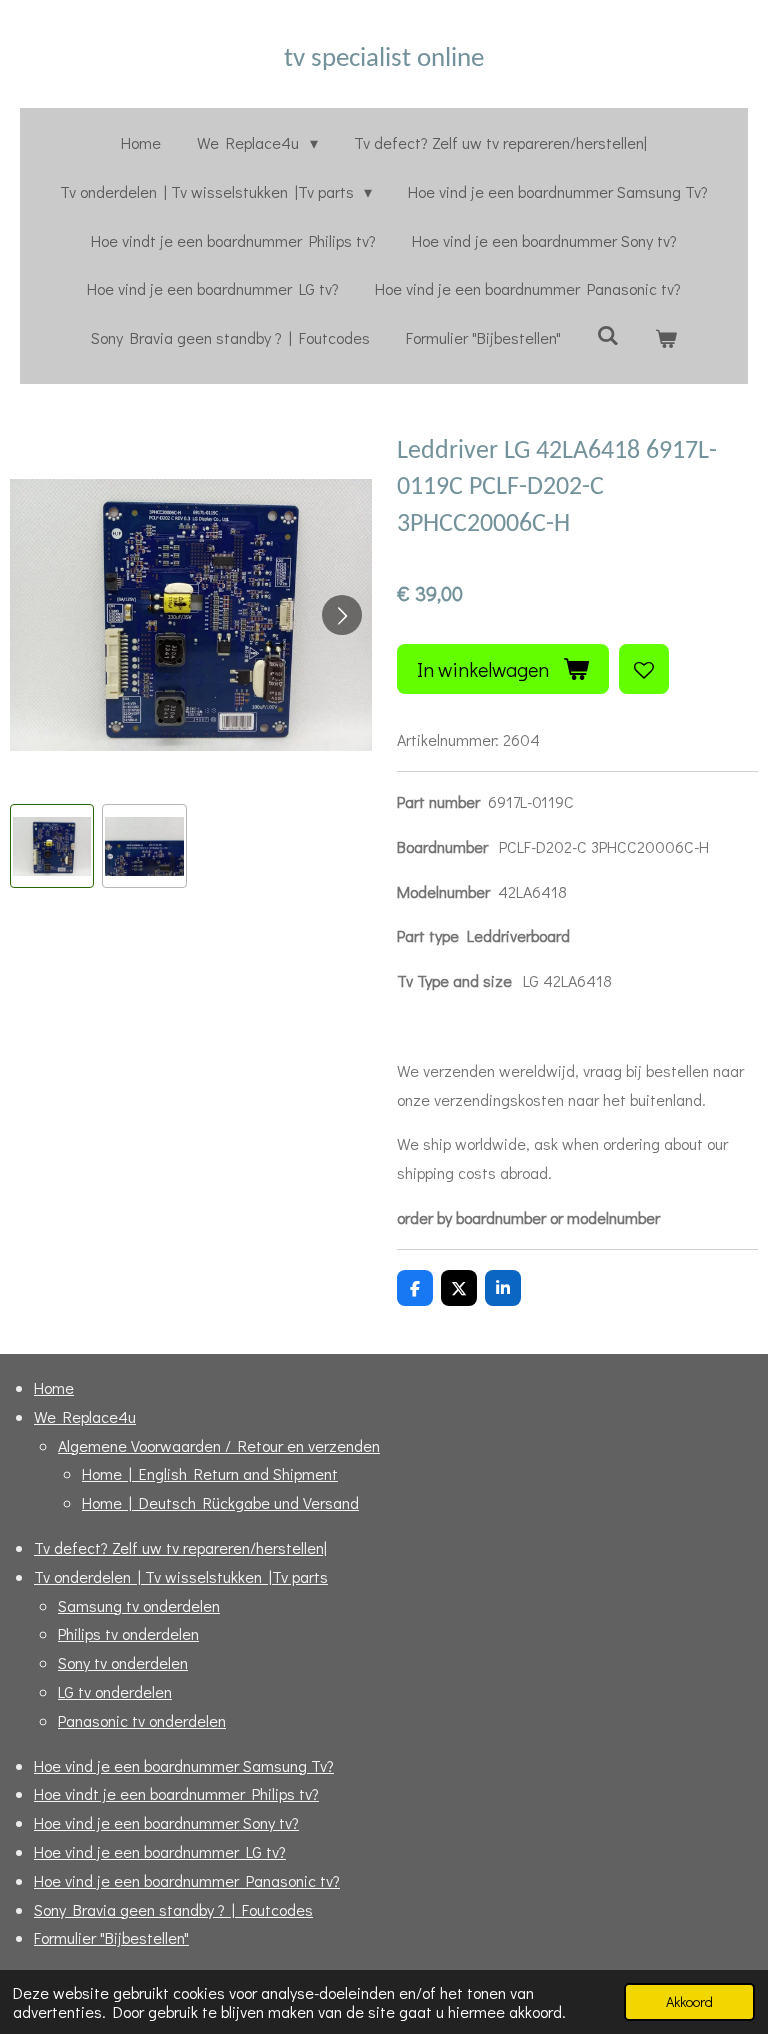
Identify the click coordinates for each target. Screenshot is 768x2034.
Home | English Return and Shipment (210, 1473)
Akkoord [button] (689, 2001)
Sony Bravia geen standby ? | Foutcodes (173, 1909)
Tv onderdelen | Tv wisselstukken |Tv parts (181, 1576)
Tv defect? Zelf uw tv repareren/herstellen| (180, 1547)
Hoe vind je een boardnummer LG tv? (160, 1851)
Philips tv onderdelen (128, 1633)
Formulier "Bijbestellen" (111, 1937)
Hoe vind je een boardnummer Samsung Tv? (184, 1765)
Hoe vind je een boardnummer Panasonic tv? (187, 1880)
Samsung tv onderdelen (139, 1605)
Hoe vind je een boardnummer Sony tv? (166, 1822)
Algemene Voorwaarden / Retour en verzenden (219, 1445)
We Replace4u (85, 1416)
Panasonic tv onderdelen (142, 1720)
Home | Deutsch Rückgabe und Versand (220, 1502)
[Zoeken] (608, 334)
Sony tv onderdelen (123, 1662)
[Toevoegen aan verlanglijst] (644, 669)
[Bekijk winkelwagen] (666, 338)
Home (54, 1387)
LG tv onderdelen (115, 1691)
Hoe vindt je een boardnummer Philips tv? (176, 1793)
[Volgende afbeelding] (342, 615)
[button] (52, 846)
